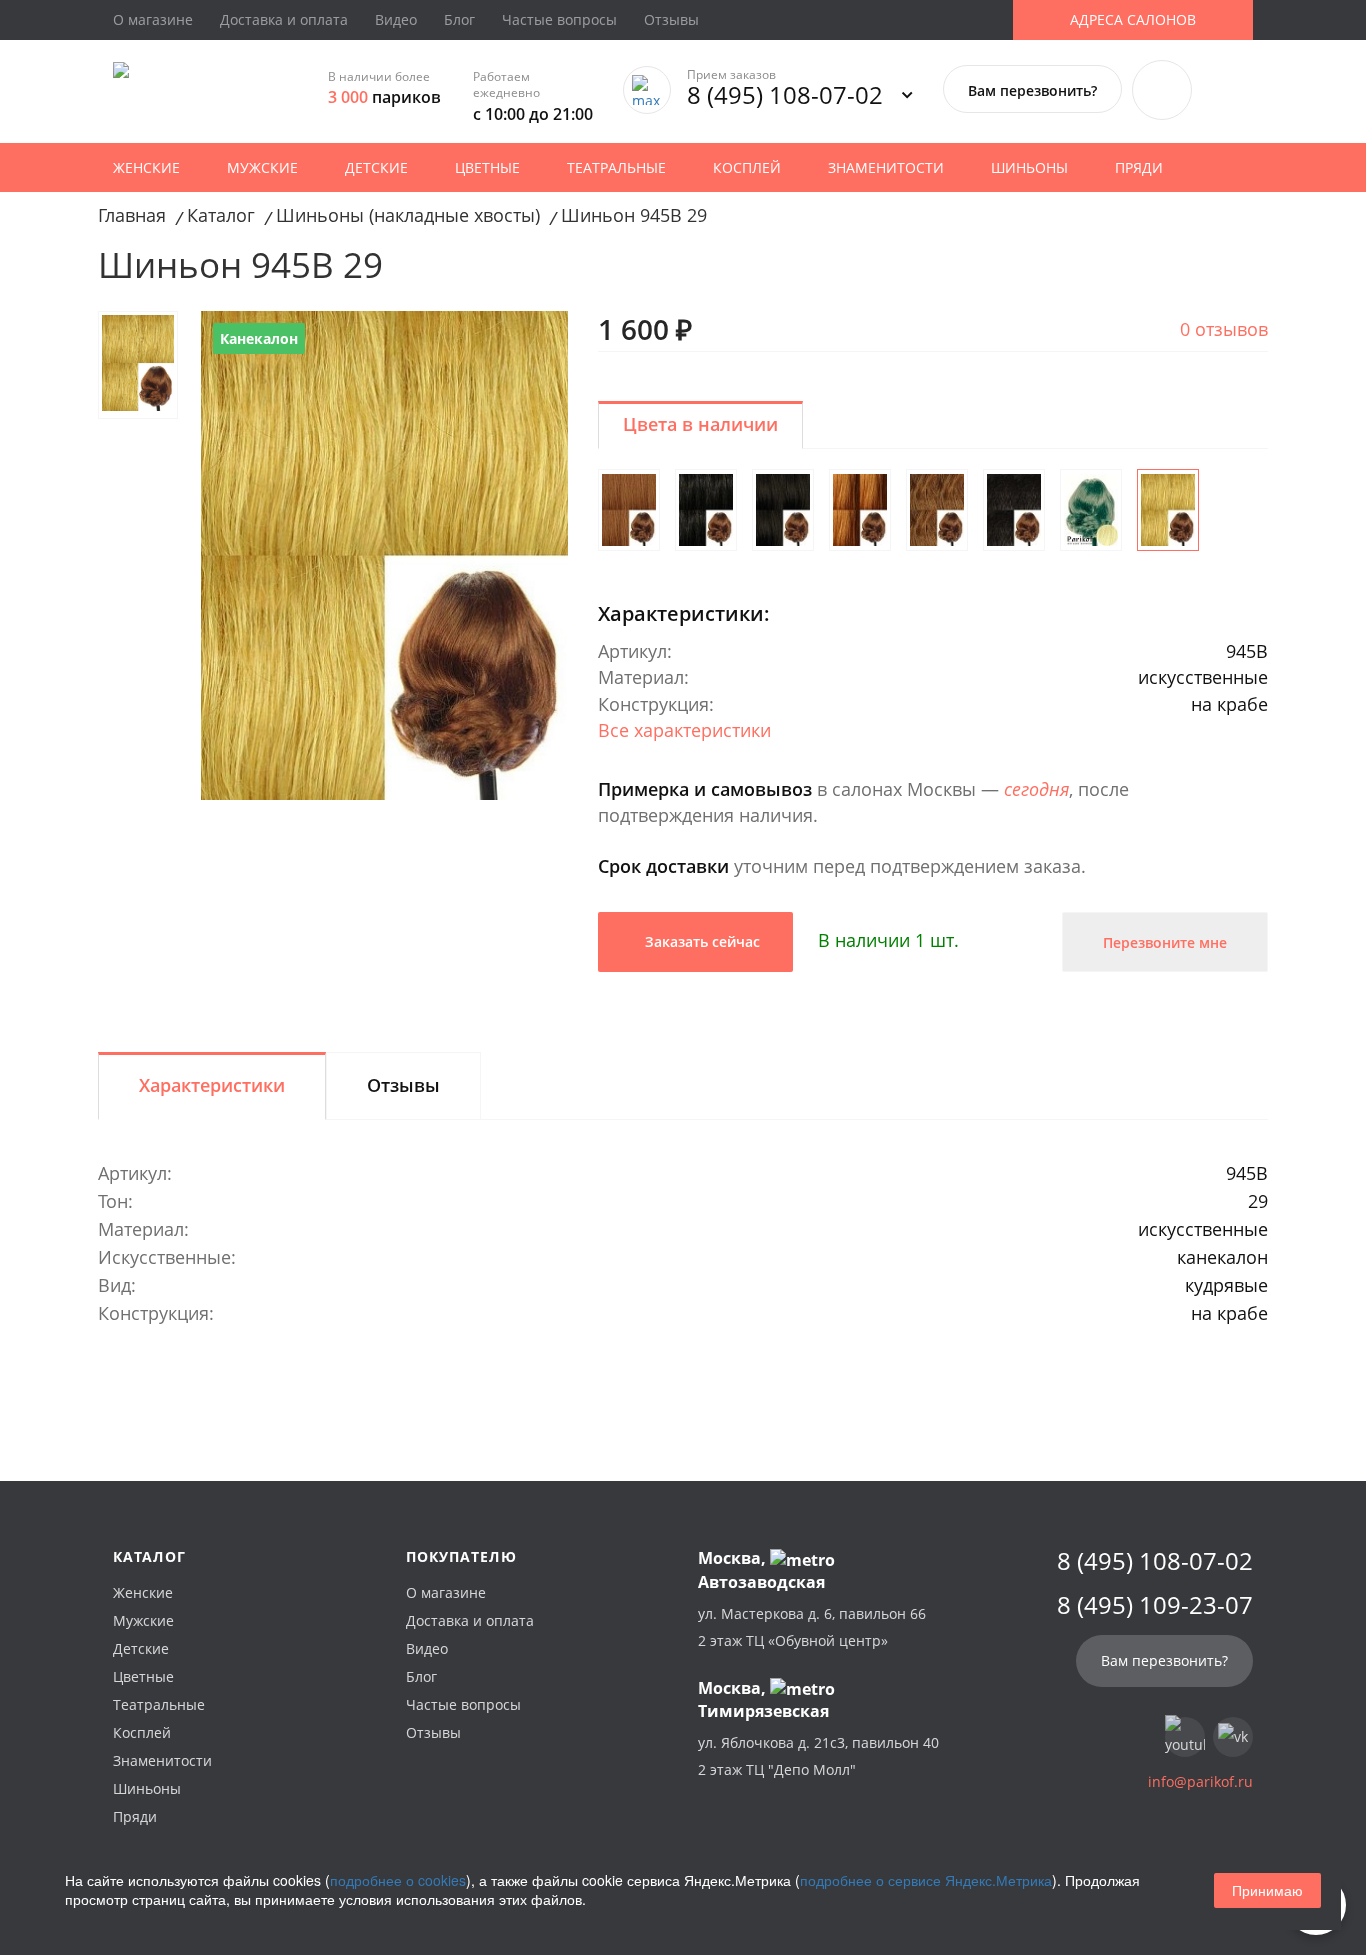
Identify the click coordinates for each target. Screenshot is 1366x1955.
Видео (396, 19)
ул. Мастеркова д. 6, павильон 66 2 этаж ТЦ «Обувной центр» (812, 1627)
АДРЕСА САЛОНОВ (1133, 19)
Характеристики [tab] (212, 1085)
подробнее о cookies (398, 1880)
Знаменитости (886, 167)
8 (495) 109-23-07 (1155, 1605)
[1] (783, 510)
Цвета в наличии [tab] (700, 424)
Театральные (616, 167)
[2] (706, 510)
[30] (937, 510)
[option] (384, 555)
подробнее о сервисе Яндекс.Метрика (926, 1880)
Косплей (747, 167)
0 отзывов (1224, 329)
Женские (146, 167)
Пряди (1139, 167)
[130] (629, 510)
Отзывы (671, 19)
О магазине (153, 19)
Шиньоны (1029, 167)
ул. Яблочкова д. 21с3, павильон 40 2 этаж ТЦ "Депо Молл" (818, 1756)
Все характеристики (684, 730)
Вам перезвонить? (1032, 90)
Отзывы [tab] (403, 1085)
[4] (1014, 510)
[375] (860, 510)
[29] (1168, 510)
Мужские (262, 167)
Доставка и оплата (284, 19)
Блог (459, 19)
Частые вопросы (559, 19)
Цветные (487, 167)
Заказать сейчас (700, 941)
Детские (376, 167)
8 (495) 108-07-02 (785, 94)
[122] (1091, 510)
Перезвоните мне (1165, 942)
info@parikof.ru (1200, 1781)
